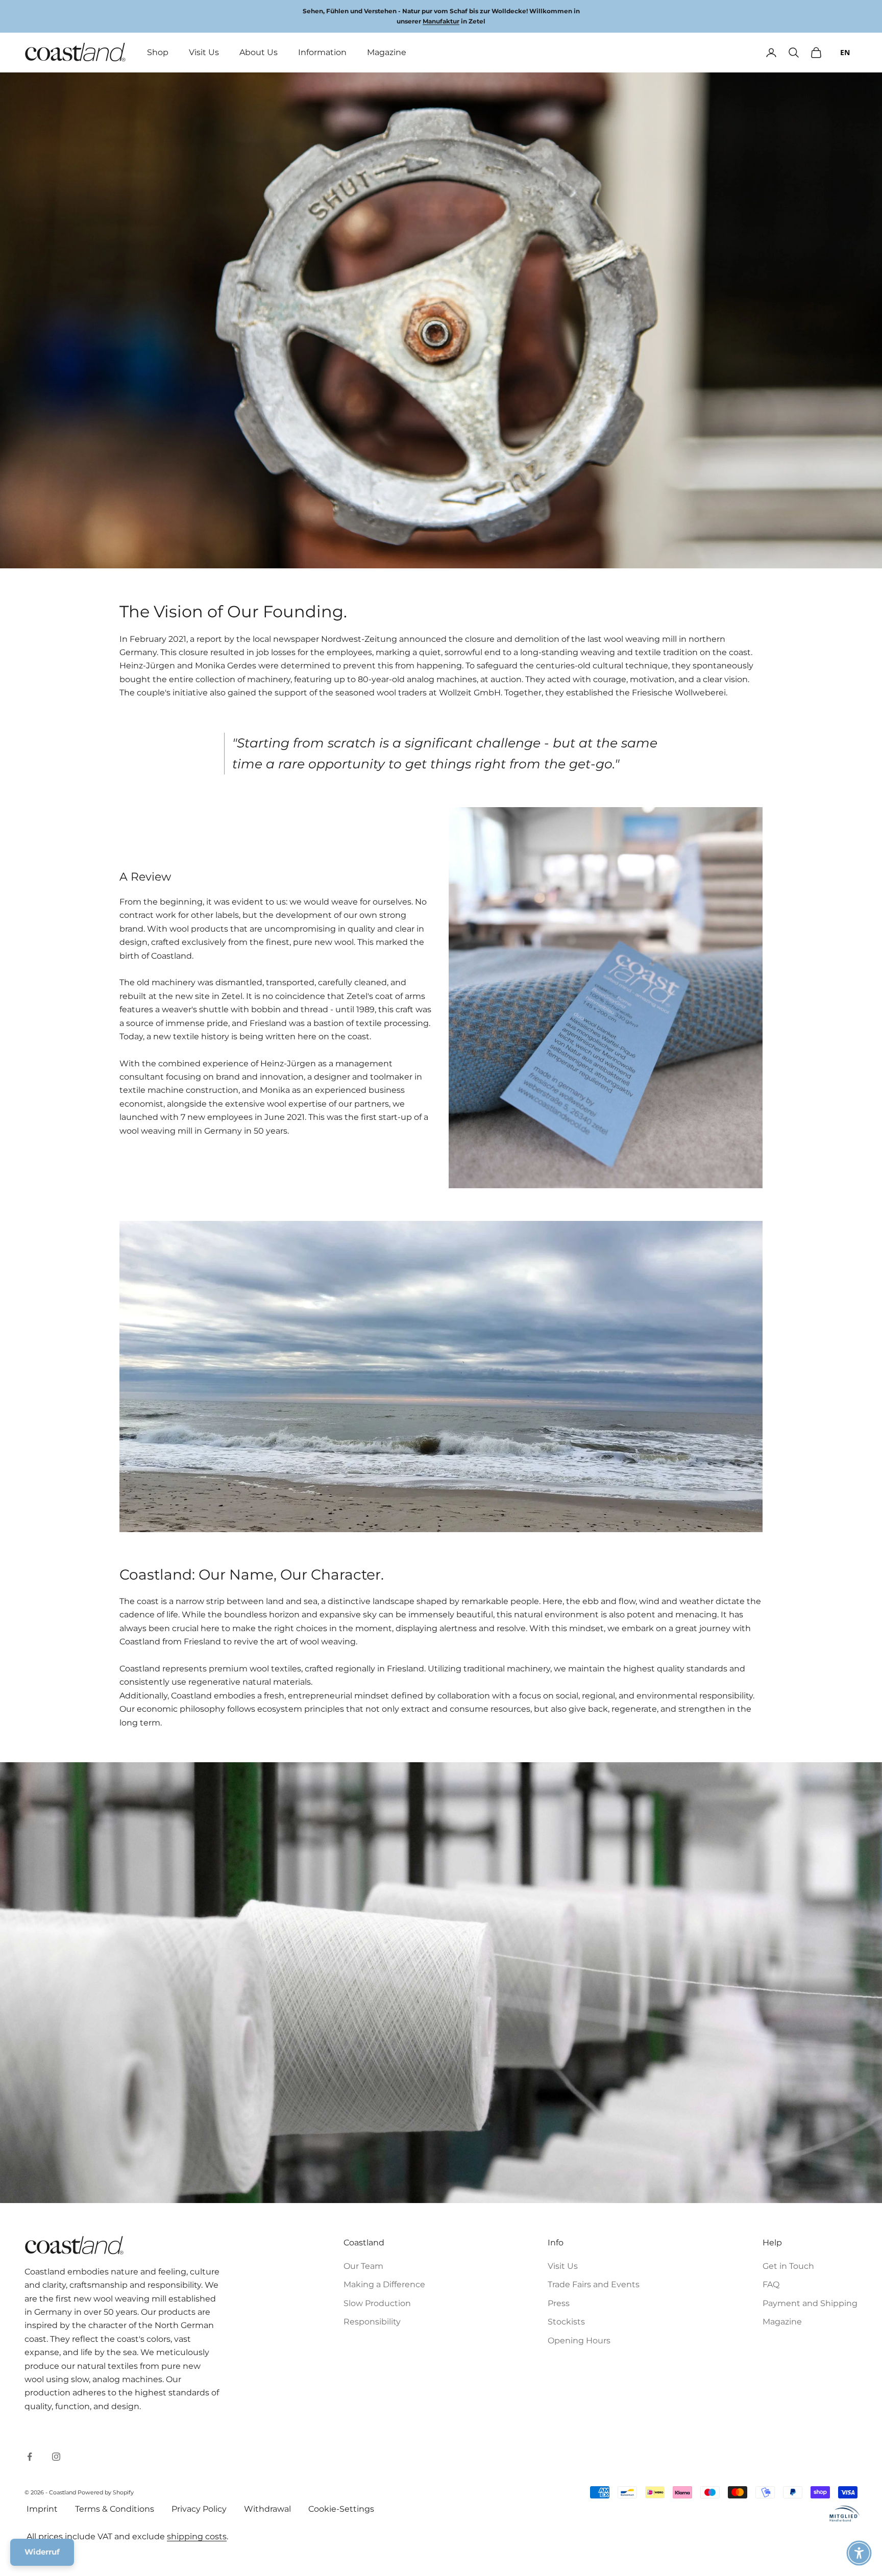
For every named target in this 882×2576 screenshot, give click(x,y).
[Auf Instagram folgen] (56, 2457)
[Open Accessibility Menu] (859, 2553)
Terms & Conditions (115, 2509)
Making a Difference (384, 2284)
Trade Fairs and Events (594, 2284)
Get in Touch (788, 2266)
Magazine (387, 52)
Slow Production (377, 2303)
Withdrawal (267, 2509)
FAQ (771, 2284)
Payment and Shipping (810, 2303)
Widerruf (42, 2552)
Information (322, 52)
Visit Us (204, 52)
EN (845, 52)
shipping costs (197, 2536)
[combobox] (845, 53)
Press (559, 2303)
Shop (158, 52)
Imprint (42, 2509)
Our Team (363, 2266)
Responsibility (372, 2322)
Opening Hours (579, 2341)
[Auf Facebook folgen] (30, 2457)
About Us (259, 52)
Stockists (566, 2322)
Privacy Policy (199, 2509)
